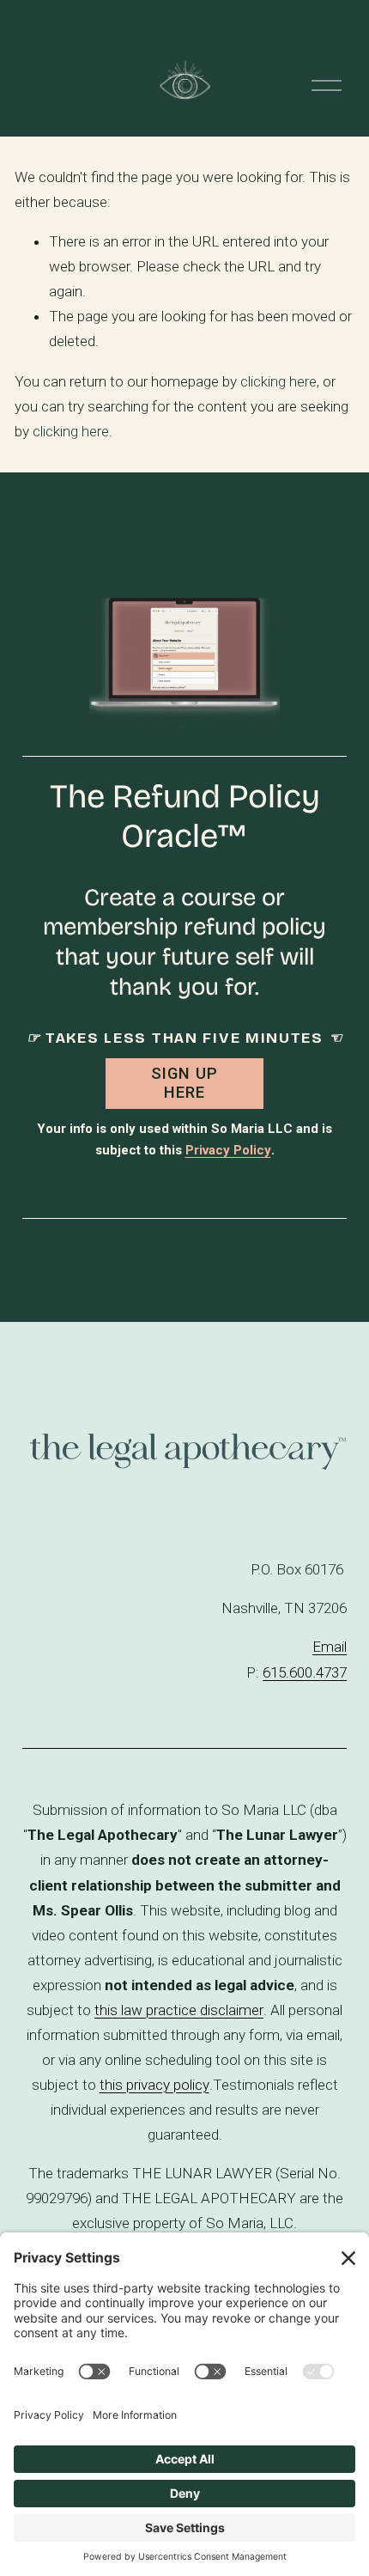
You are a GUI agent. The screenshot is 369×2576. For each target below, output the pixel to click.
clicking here (278, 381)
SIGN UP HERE (184, 1083)
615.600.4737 (305, 1672)
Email (330, 1647)
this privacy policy (154, 2085)
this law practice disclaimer (179, 2010)
